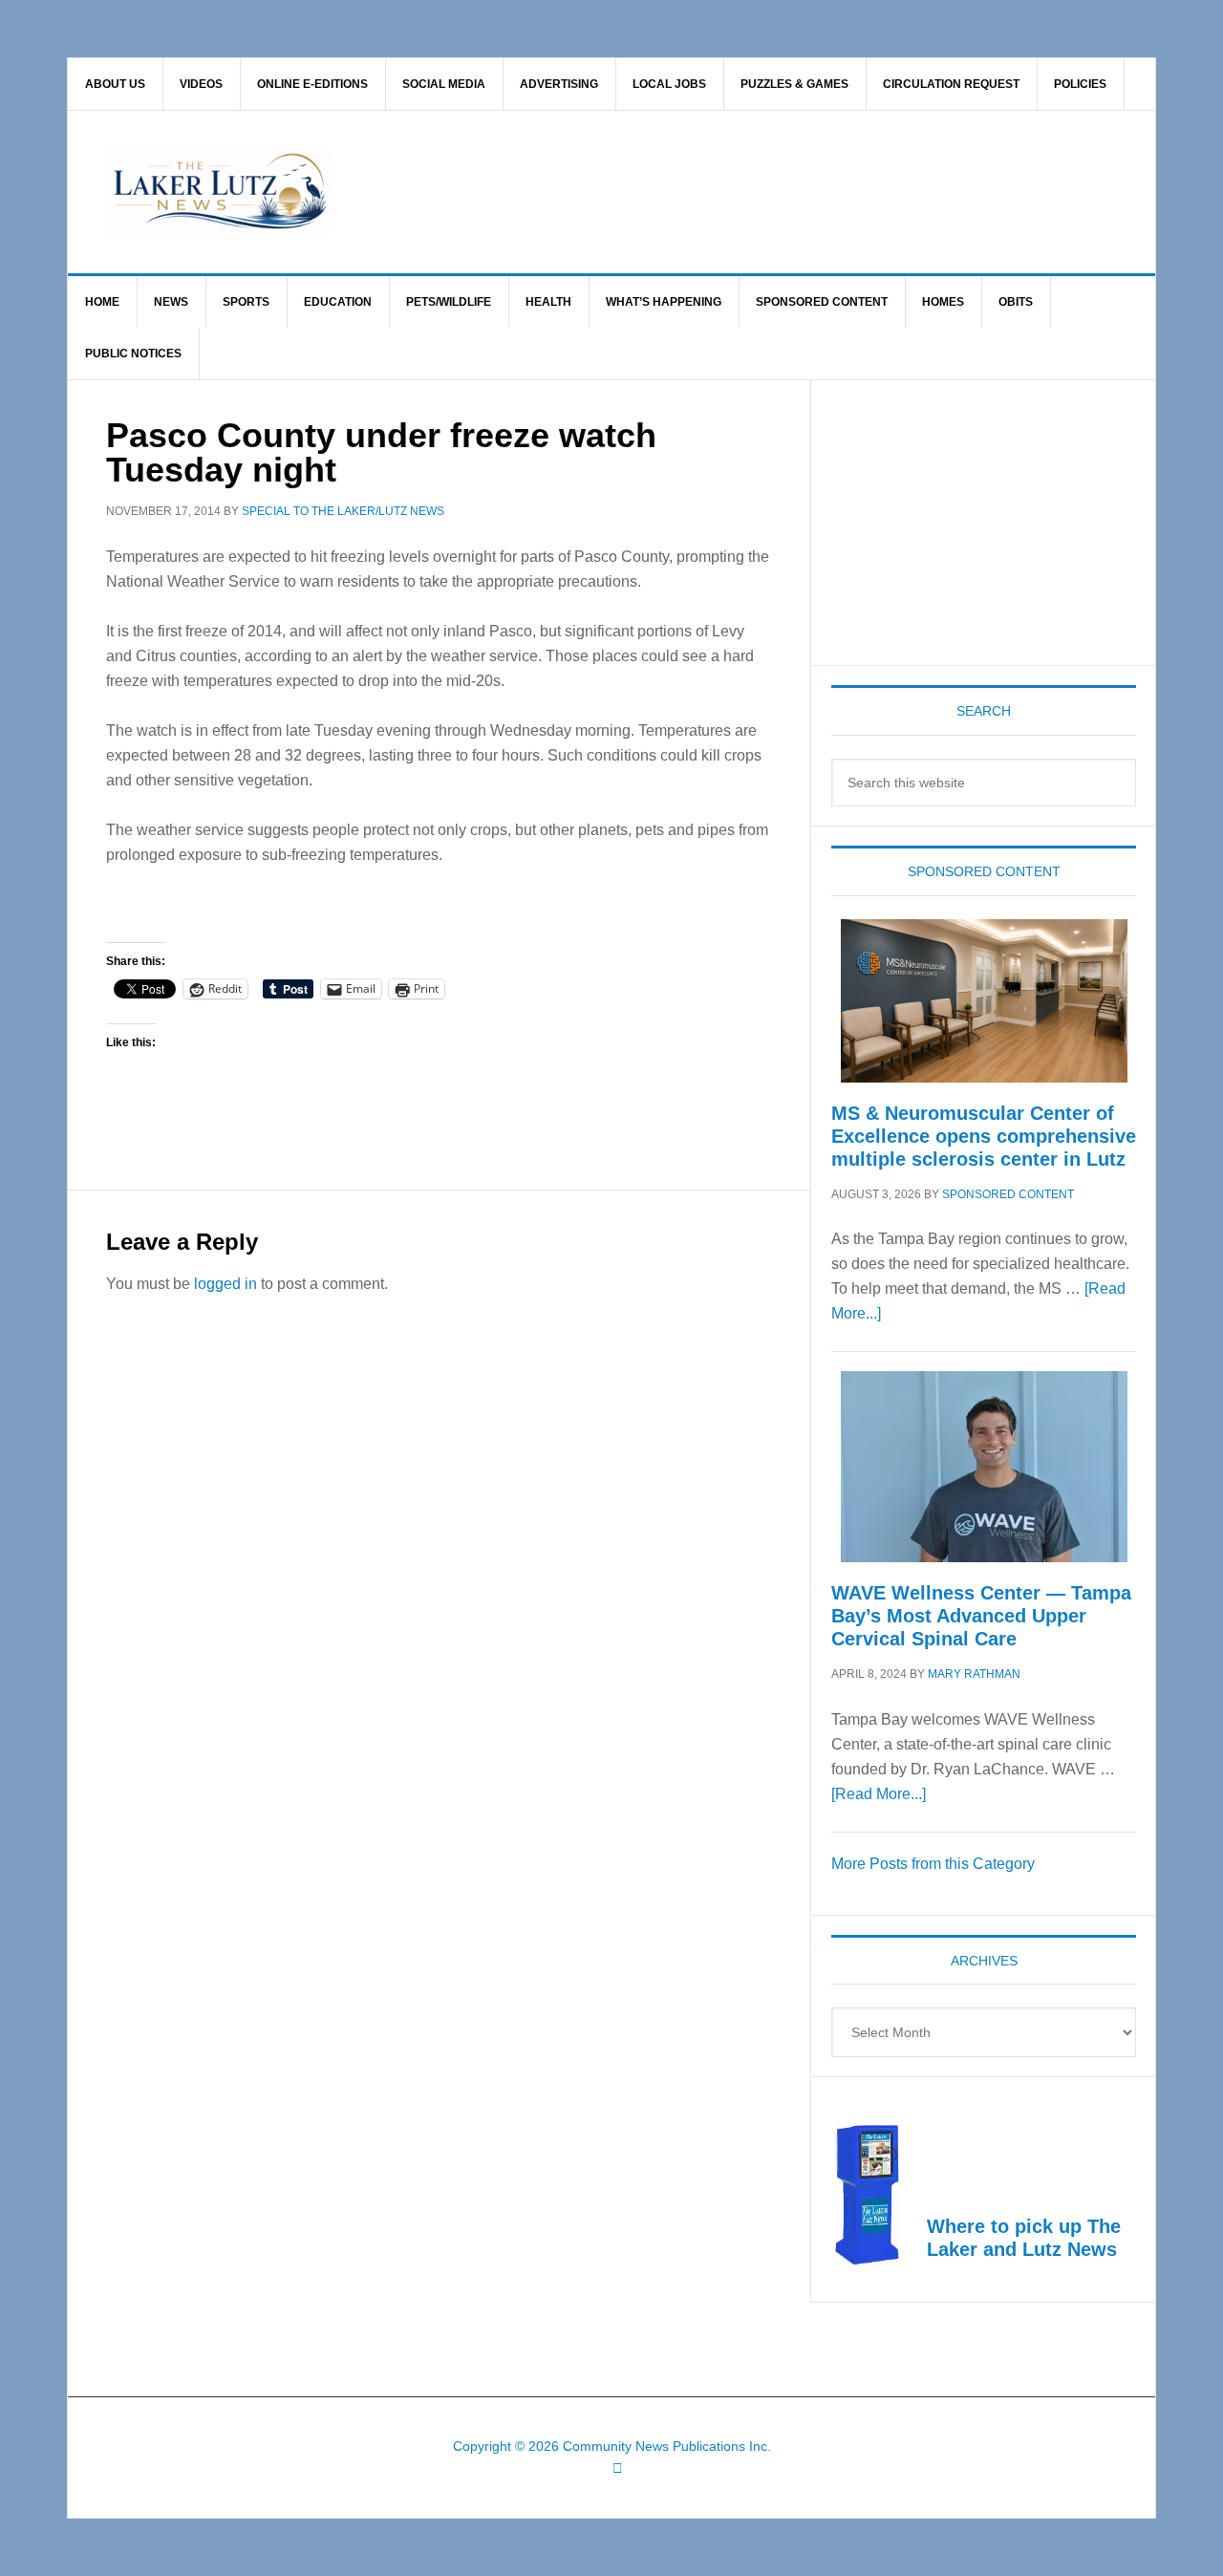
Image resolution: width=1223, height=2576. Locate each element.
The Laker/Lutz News (660, 192)
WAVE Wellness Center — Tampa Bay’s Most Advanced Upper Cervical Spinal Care (981, 1616)
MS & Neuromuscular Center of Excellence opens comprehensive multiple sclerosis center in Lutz (984, 1136)
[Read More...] (879, 1794)
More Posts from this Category (933, 1864)
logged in (225, 1284)
